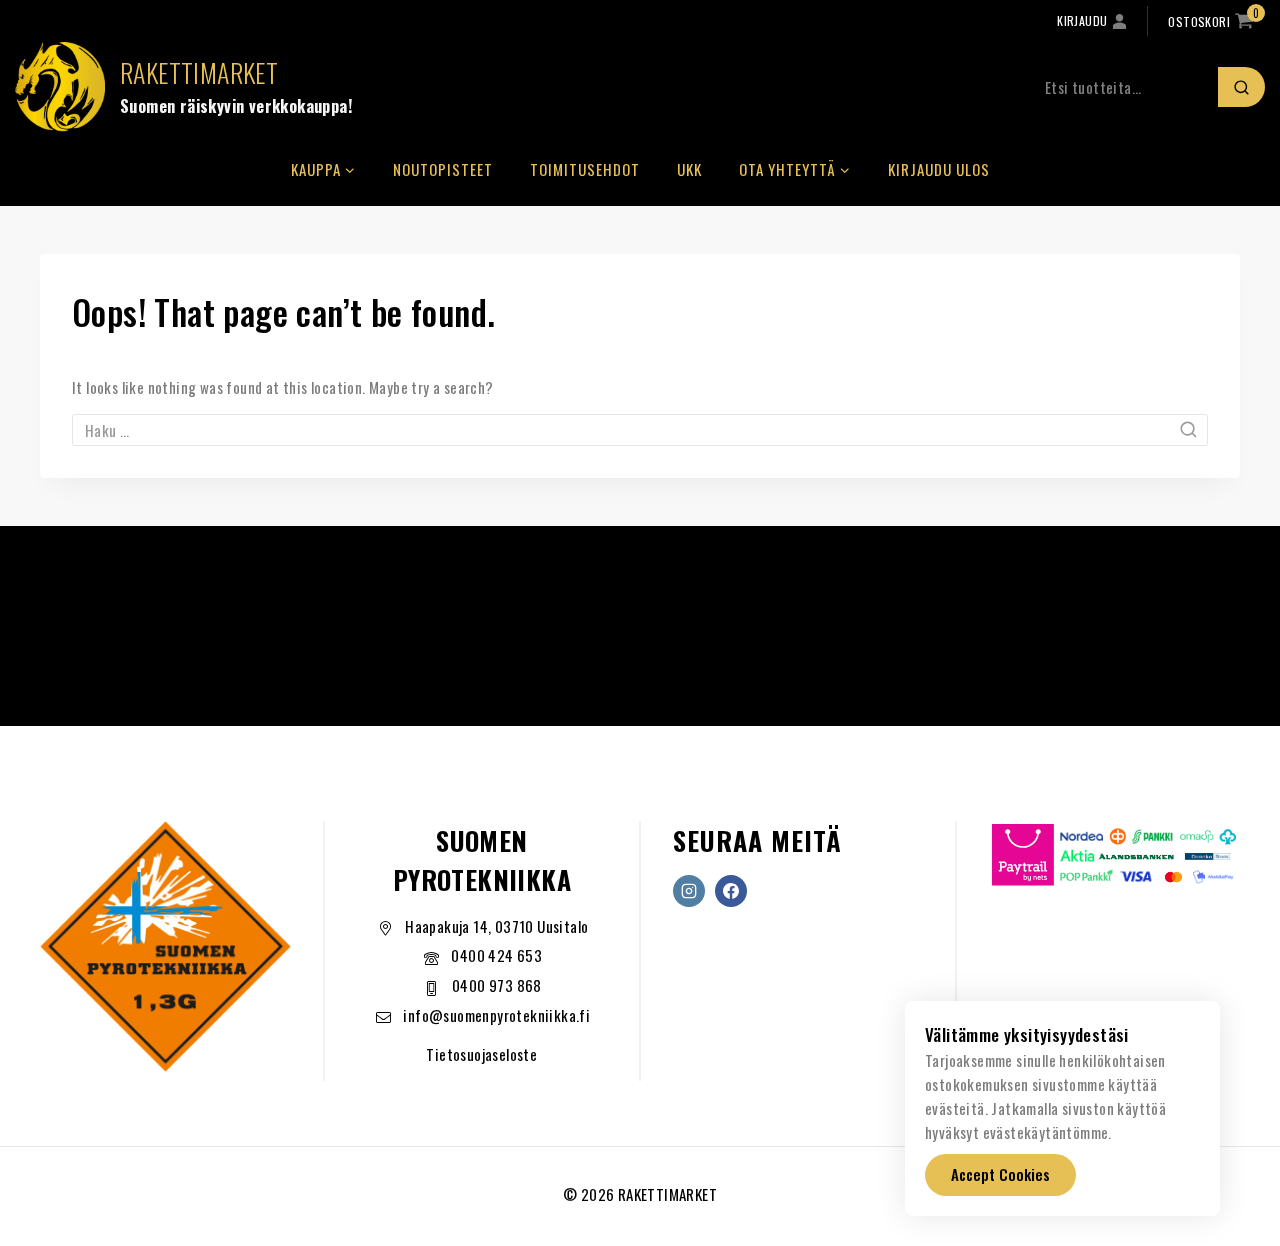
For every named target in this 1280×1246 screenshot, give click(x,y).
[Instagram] (689, 891)
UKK (689, 169)
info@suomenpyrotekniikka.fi (496, 1015)
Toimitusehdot (585, 169)
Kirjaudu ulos (939, 169)
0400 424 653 (496, 955)
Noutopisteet (443, 169)
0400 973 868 (497, 985)
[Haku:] (640, 430)
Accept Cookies (1000, 1174)
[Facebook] (731, 891)
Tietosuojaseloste (481, 1054)
